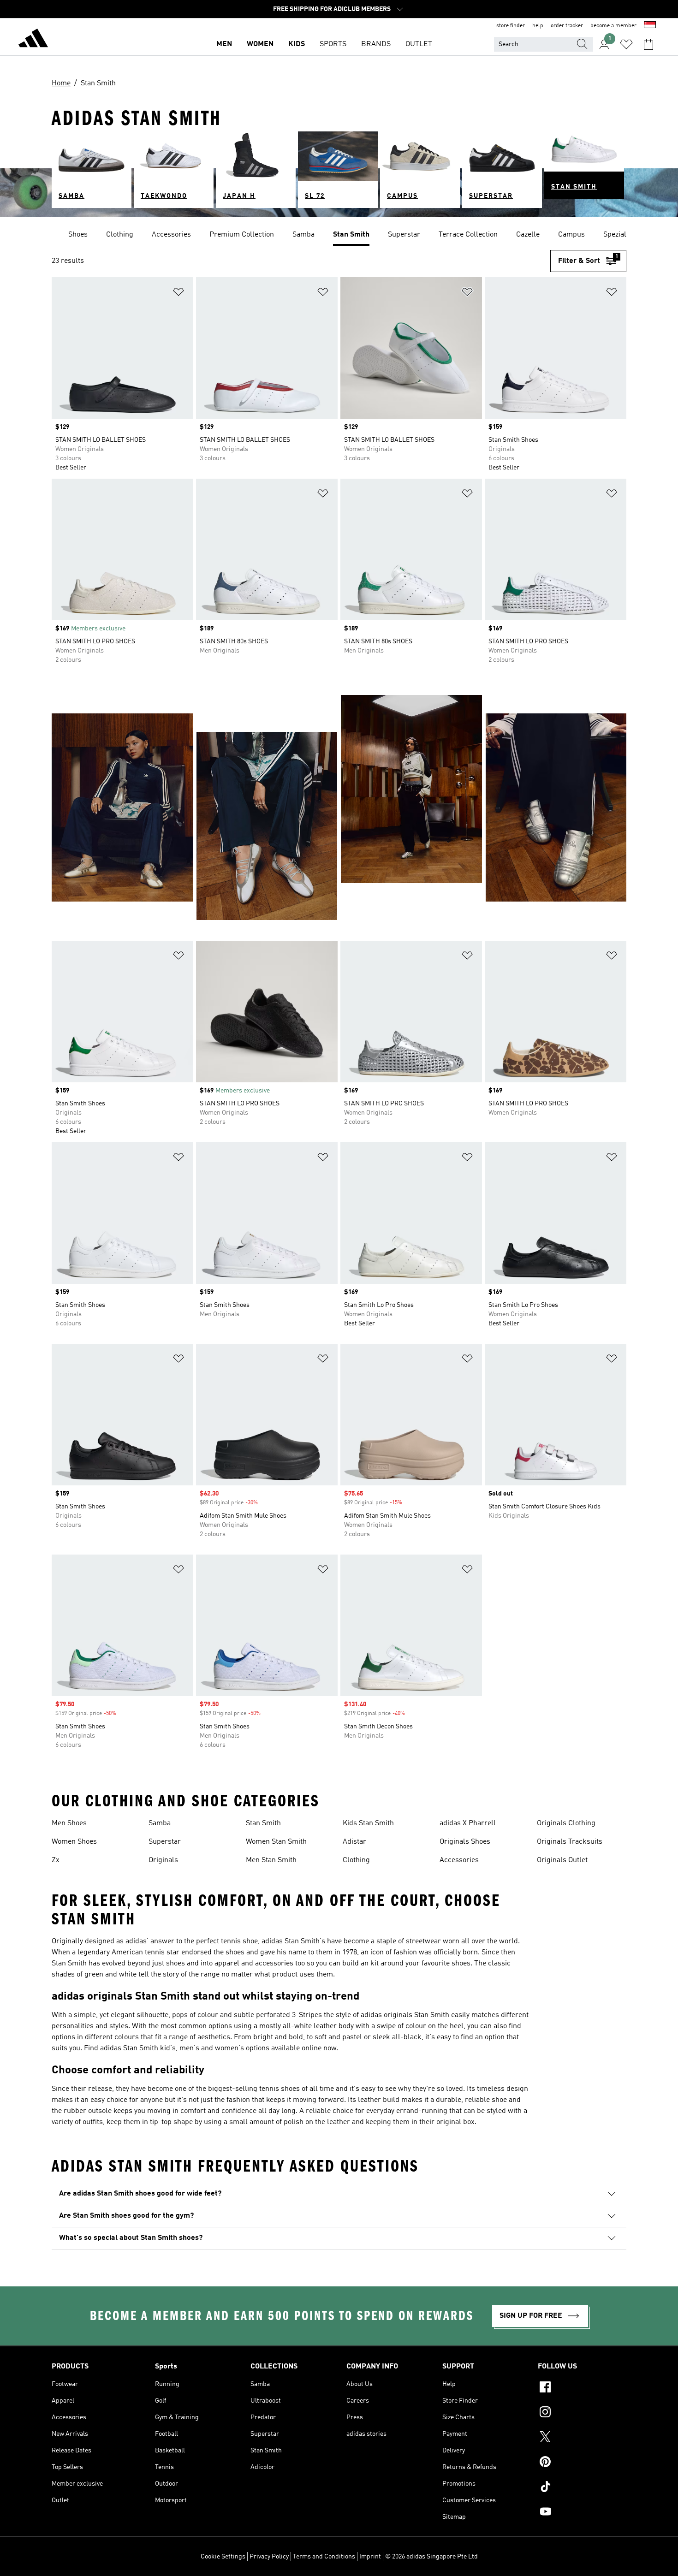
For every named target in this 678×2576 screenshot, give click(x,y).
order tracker (567, 26)
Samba (160, 1823)
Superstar (165, 1842)
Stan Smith (263, 1823)
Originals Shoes (465, 1842)
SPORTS (333, 44)
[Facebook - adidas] (582, 2388)
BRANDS (376, 44)
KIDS (297, 44)
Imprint (370, 2557)
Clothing (356, 1860)
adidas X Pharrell (468, 1823)
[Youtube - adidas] (582, 2513)
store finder (511, 26)
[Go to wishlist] (626, 44)
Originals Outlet (562, 1860)
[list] (339, 235)
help (538, 26)
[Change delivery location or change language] (650, 26)
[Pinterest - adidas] (582, 2463)
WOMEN (260, 44)
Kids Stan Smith (368, 1823)
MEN (224, 44)
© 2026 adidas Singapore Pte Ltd (431, 2557)
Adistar (354, 1842)
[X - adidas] (582, 2438)
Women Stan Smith (276, 1842)
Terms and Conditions (324, 2557)
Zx (56, 1860)
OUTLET (419, 44)
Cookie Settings (223, 2557)
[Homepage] (33, 40)
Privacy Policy (269, 2557)
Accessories (459, 1860)
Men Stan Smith (271, 1860)
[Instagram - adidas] (582, 2413)
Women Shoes (74, 1842)
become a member (613, 26)
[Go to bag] (648, 44)
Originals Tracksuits (570, 1842)
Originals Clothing (566, 1823)
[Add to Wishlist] (178, 294)
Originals (163, 1860)
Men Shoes (69, 1823)
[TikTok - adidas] (582, 2488)
